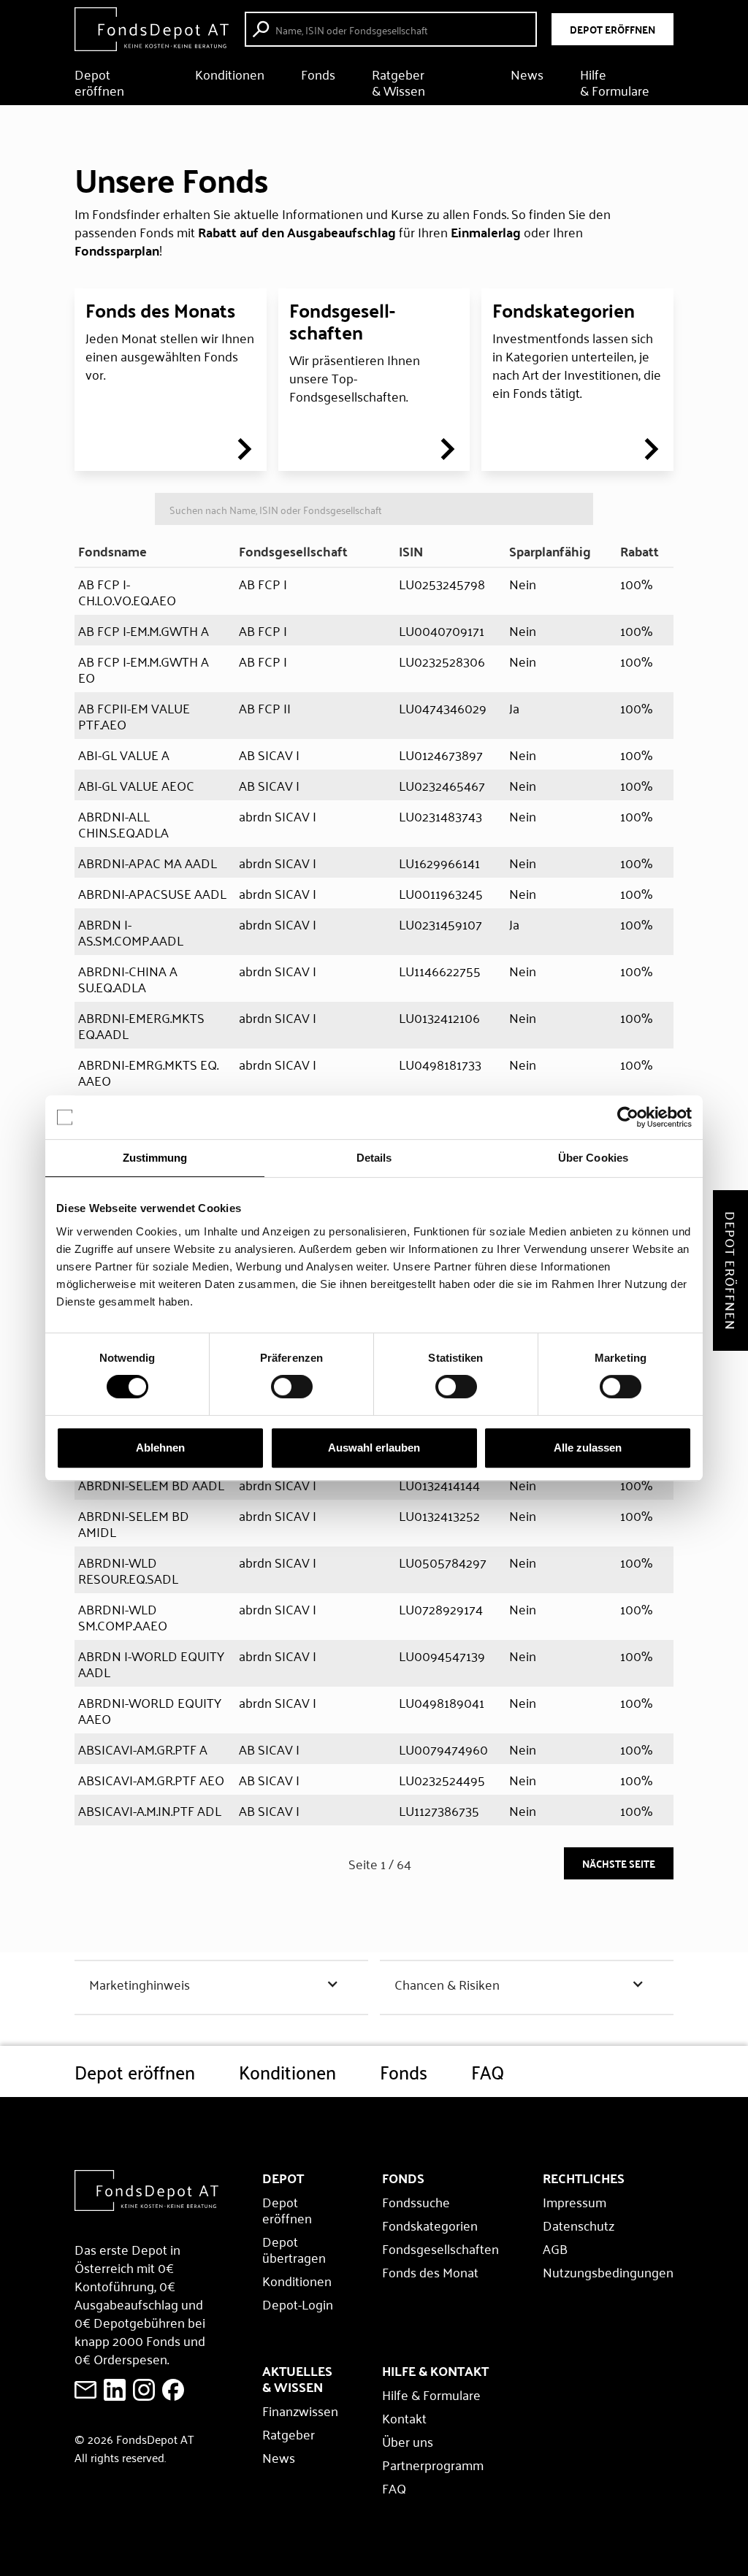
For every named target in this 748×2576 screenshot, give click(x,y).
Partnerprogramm (433, 2464)
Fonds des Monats (160, 310)
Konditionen (230, 76)
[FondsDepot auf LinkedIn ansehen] (115, 2390)
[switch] (292, 1387)
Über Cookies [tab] (593, 1158)
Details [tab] (374, 1158)
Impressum (575, 2201)
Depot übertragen (294, 2249)
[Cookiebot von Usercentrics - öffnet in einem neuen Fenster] (628, 1117)
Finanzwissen (300, 2410)
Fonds (318, 76)
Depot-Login (298, 2304)
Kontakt (404, 2418)
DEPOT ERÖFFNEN (612, 29)
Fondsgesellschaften (440, 2248)
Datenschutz (579, 2225)
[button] (221, 1984)
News (527, 76)
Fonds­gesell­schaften (342, 321)
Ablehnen (160, 1448)
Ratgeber (289, 2434)
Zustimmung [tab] (155, 1158)
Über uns (408, 2441)
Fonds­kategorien (564, 310)
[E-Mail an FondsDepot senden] (85, 2390)
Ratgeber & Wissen (398, 82)
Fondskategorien (430, 2225)
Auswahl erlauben (374, 1448)
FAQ (488, 2071)
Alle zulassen (588, 1448)
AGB (555, 2248)
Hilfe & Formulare (615, 82)
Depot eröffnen (99, 82)
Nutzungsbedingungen (608, 2272)
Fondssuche (416, 2201)
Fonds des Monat (430, 2272)
